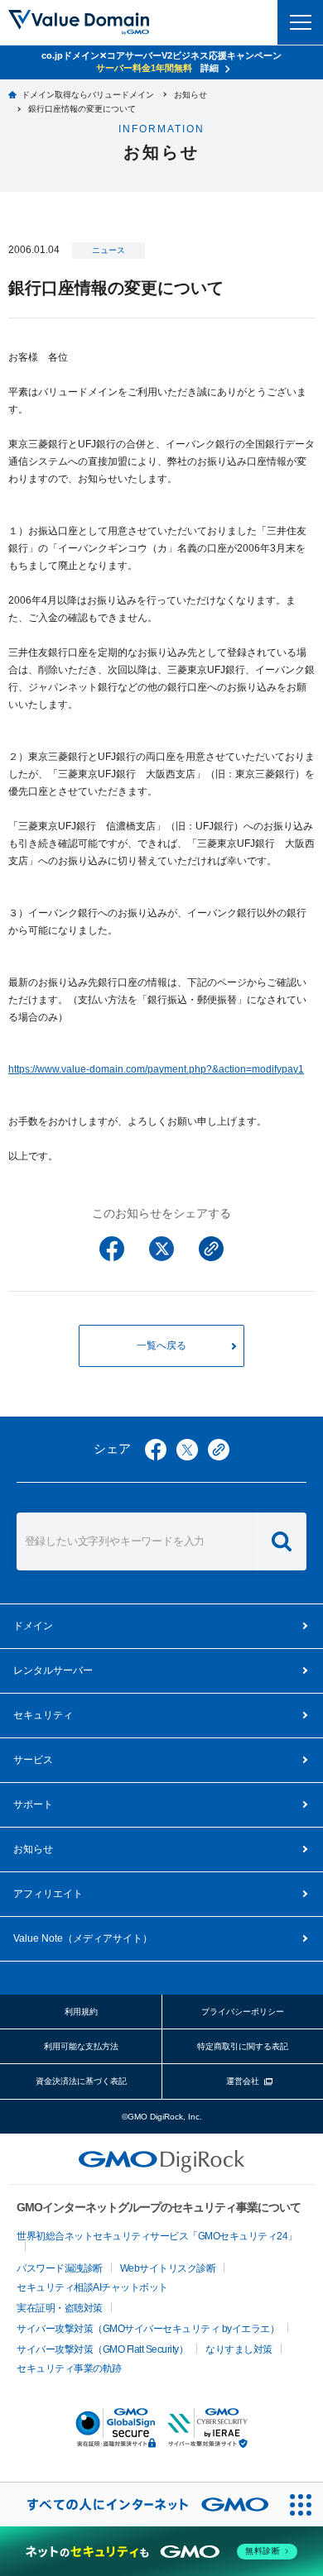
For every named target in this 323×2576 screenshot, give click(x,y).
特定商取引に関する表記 (243, 2046)
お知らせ (33, 1849)
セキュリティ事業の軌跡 (69, 2368)
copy (219, 1450)
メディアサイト (83, 1938)
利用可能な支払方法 (81, 2046)
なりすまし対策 (239, 2349)
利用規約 (81, 2012)
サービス (33, 1760)
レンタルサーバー (53, 1670)
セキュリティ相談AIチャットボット (92, 2287)
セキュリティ (43, 1715)
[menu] (300, 22)
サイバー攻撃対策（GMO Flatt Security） (102, 2349)
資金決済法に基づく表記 (81, 2081)
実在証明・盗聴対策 (60, 2308)
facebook (156, 1450)
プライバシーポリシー (243, 2012)
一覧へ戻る (161, 1345)
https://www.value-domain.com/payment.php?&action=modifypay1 (156, 1069)
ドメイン (33, 1626)
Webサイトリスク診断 (168, 2268)
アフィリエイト (48, 1894)
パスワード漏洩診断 (60, 2268)
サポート (33, 1804)
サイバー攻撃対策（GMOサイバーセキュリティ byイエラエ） (148, 2329)
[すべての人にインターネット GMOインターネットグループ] (140, 2504)
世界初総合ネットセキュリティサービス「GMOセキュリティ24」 (157, 2236)
